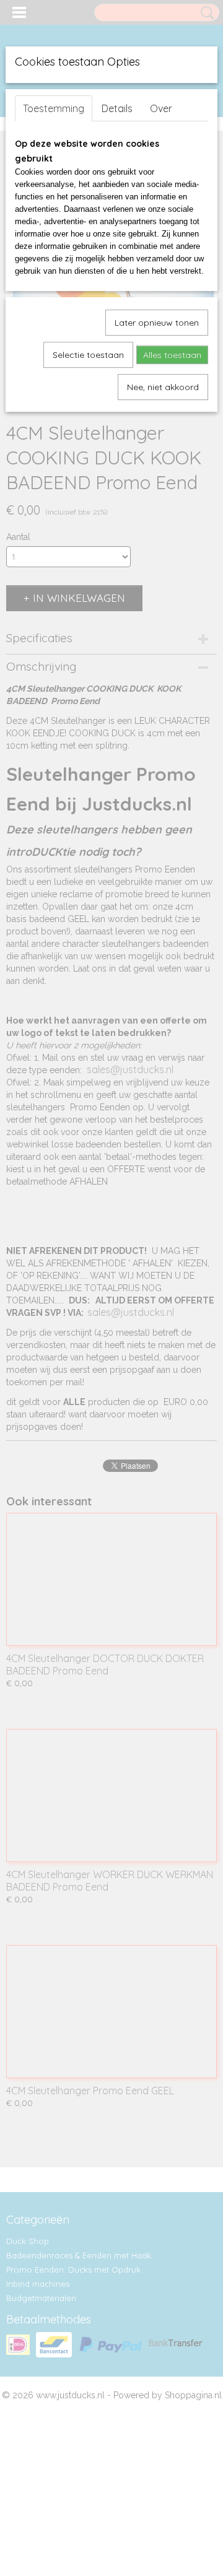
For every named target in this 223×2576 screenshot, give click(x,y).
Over (161, 108)
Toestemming (54, 108)
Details (117, 108)
